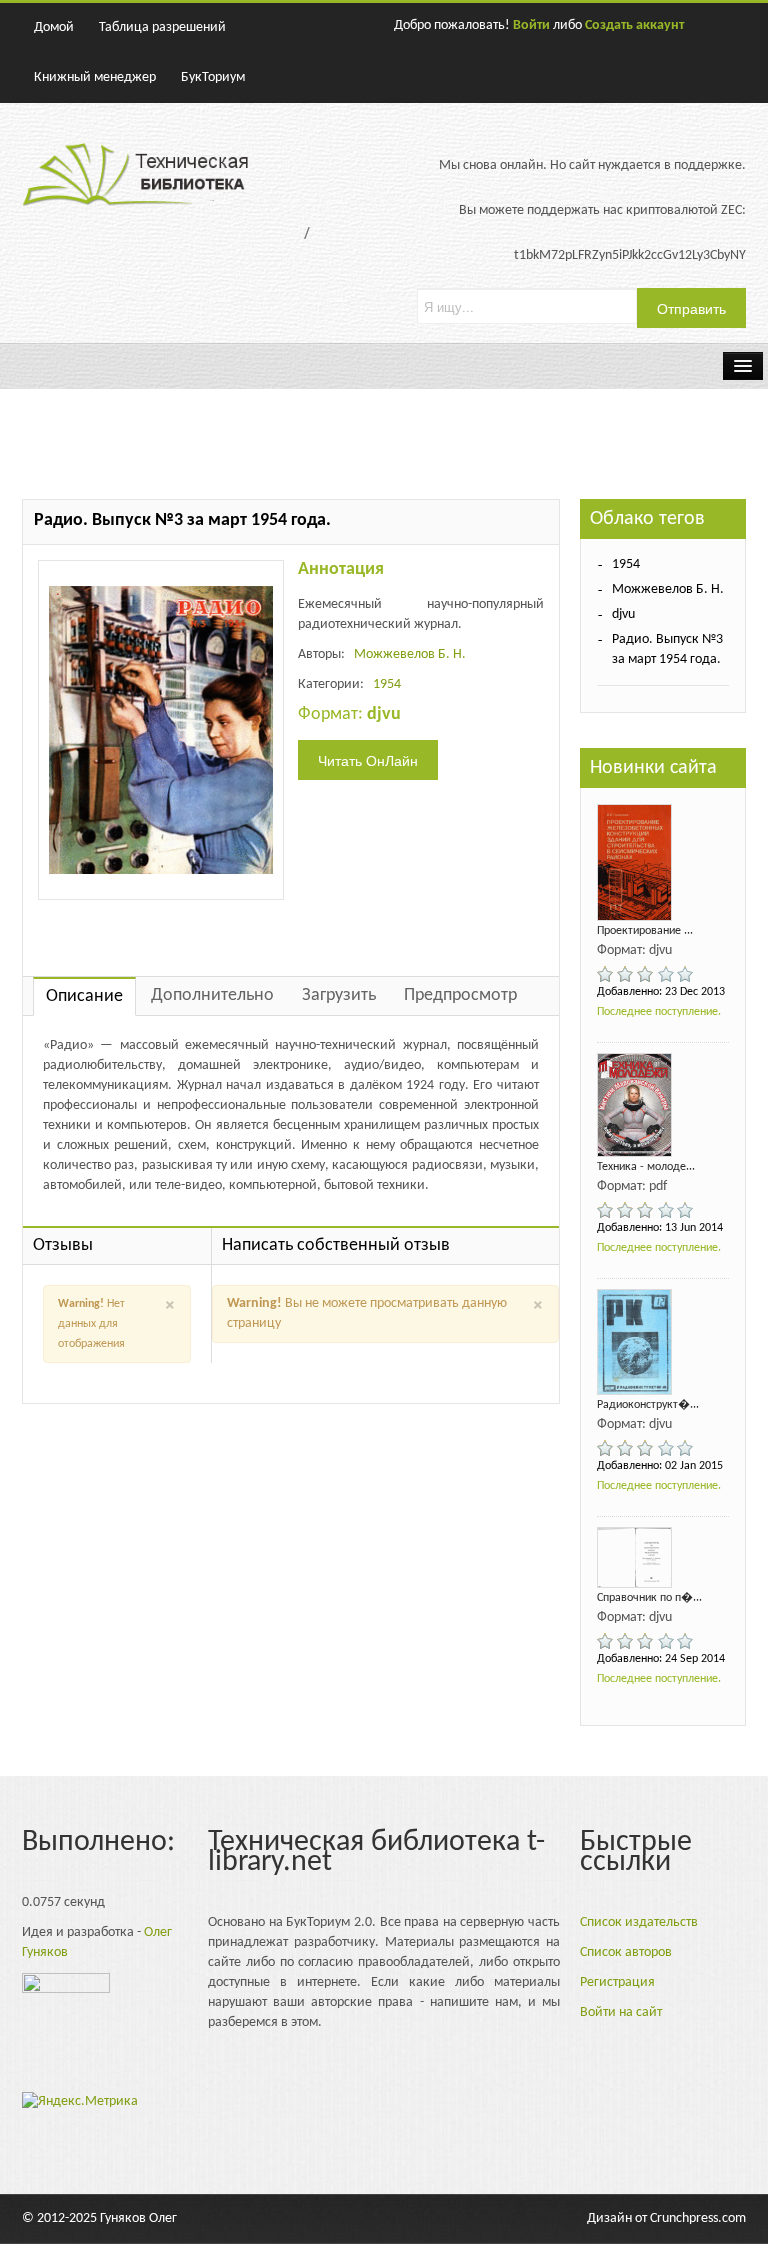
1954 (387, 684)
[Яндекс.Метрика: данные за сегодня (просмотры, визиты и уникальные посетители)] (80, 2102)
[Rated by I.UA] (66, 1988)
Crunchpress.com (698, 2218)
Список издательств (639, 1922)
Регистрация (617, 1982)
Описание (84, 996)
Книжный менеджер (95, 77)
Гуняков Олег (138, 2218)
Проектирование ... (645, 931)
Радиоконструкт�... (648, 1405)
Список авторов (626, 1952)
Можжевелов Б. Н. (410, 654)
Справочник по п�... (649, 1598)
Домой (54, 27)
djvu (623, 614)
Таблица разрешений (162, 27)
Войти (531, 25)
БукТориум (213, 77)
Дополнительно (212, 995)
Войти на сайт (621, 2012)
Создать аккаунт (634, 25)
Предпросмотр (460, 995)
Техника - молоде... (646, 1167)
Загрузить (339, 995)
